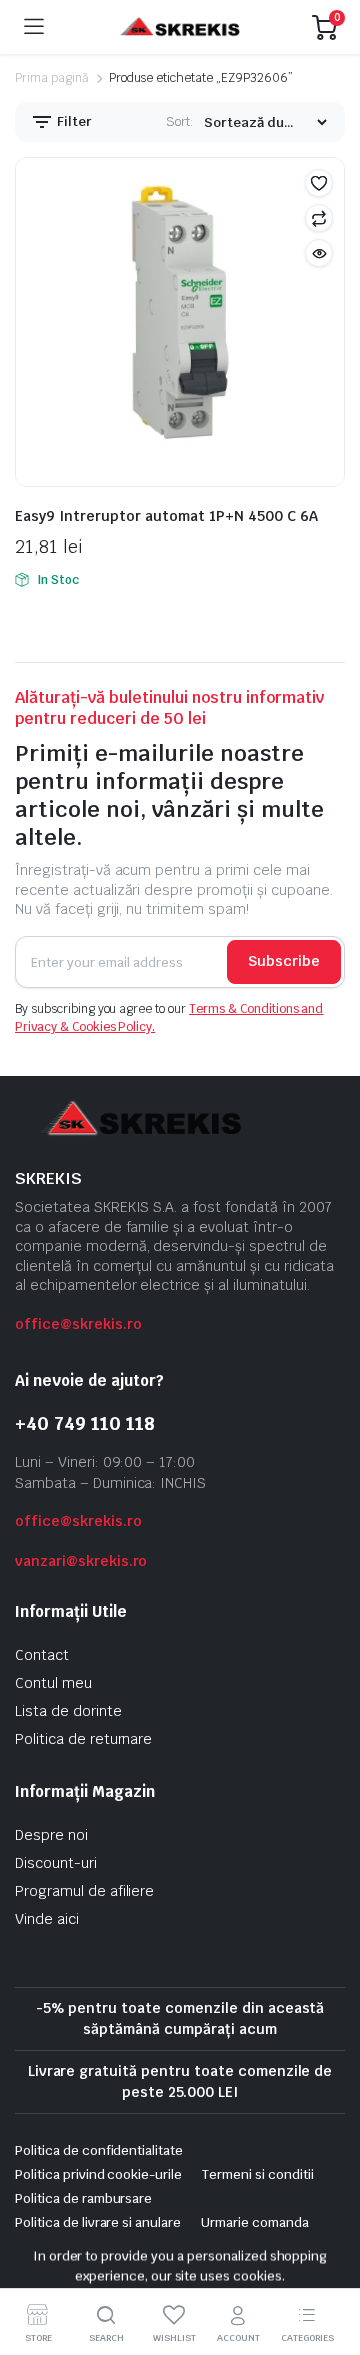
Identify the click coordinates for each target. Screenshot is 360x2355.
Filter (73, 121)
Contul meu (53, 1683)
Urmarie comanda (255, 2222)
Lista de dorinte (68, 1711)
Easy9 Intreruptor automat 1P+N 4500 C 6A (166, 516)
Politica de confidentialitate (99, 2150)
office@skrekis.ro (78, 1324)
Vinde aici (47, 1919)
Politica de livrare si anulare (98, 2222)
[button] (319, 183)
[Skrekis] (178, 27)
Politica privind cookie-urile (98, 2174)
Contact (42, 1655)
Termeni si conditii (257, 2174)
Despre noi (51, 1835)
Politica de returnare (83, 1739)
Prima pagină (52, 78)
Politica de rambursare (83, 2198)
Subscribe (284, 961)
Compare (319, 218)
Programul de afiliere (84, 1891)
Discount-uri (56, 1863)
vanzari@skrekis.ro (81, 1561)
